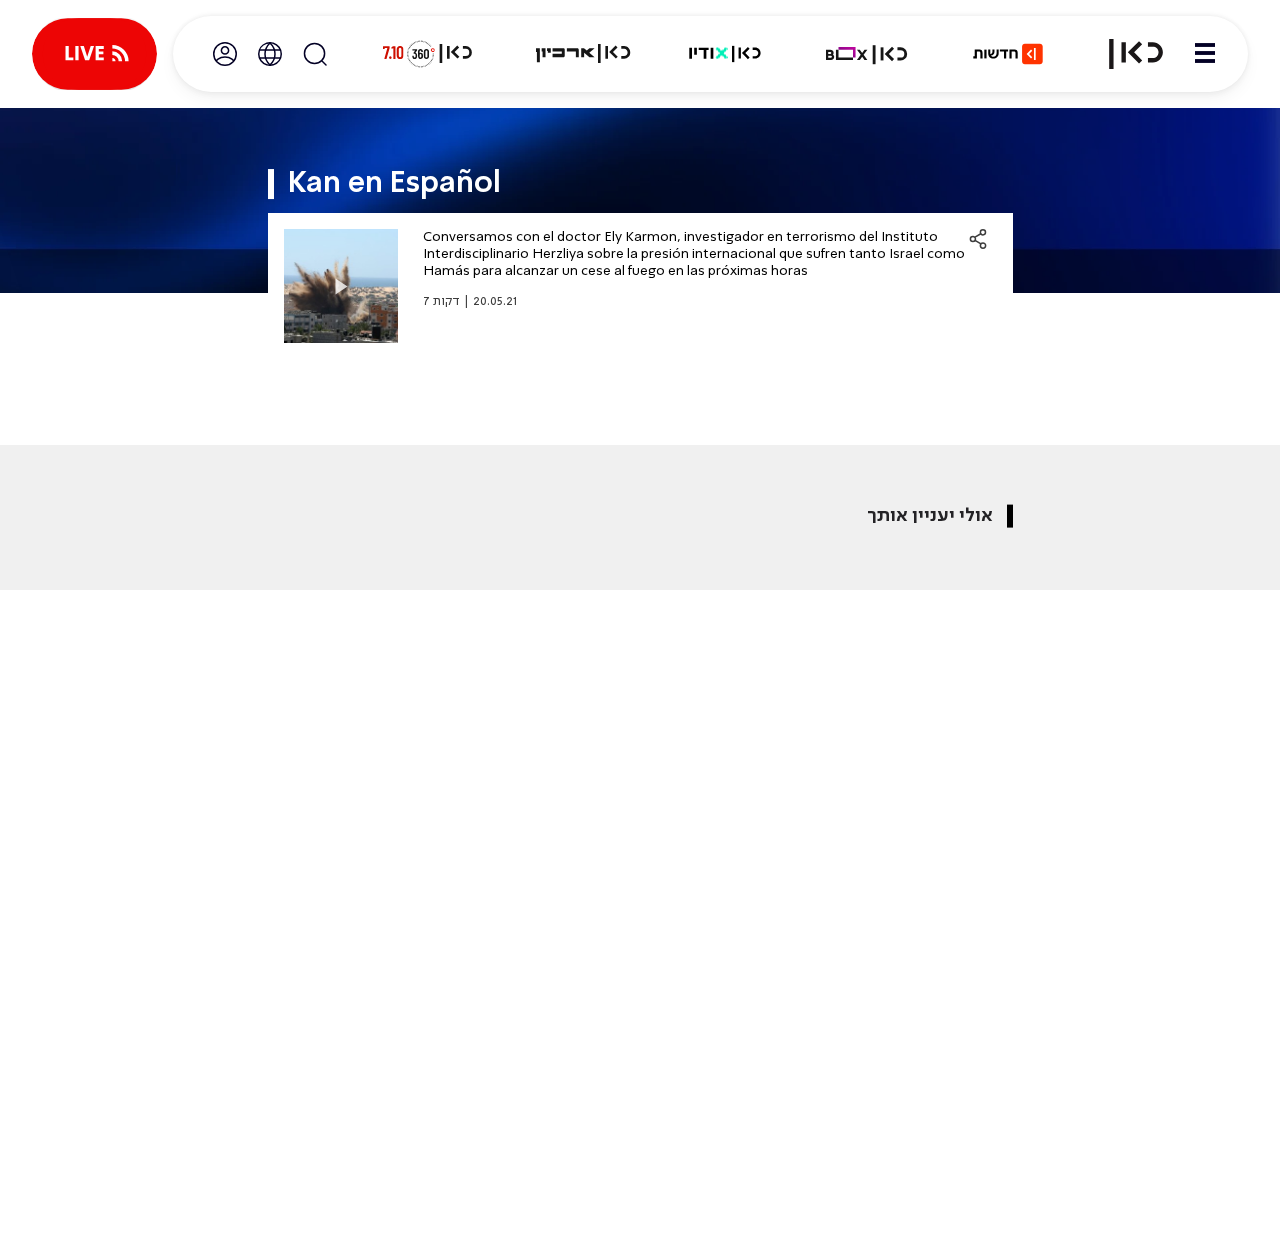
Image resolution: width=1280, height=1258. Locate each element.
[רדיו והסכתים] (725, 54)
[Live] (94, 54)
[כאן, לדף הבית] (1124, 54)
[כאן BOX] (867, 54)
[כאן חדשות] (1008, 54)
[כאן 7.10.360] (427, 54)
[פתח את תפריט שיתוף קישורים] (978, 239)
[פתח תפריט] (1205, 54)
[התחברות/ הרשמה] (225, 54)
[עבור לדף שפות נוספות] (270, 54)
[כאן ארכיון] (583, 54)
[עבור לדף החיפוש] (315, 54)
